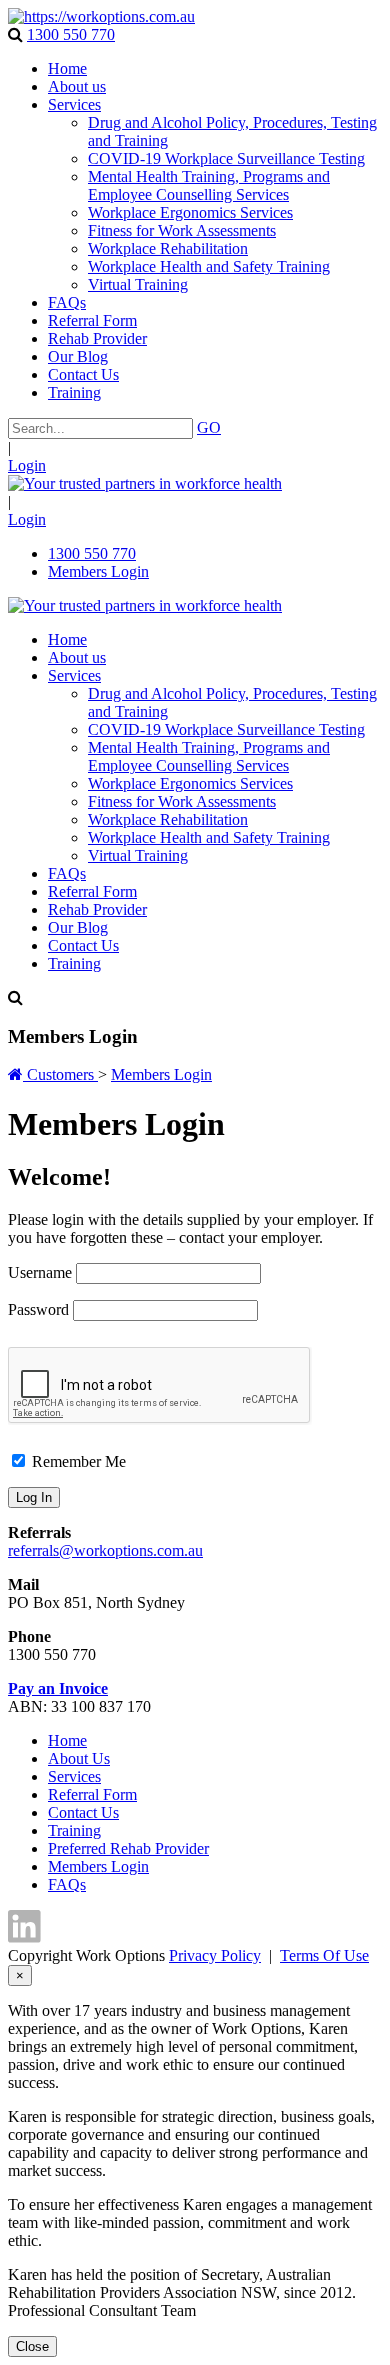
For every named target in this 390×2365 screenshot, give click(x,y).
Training (74, 1830)
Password (38, 1309)
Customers (62, 1074)
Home (67, 1740)
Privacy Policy (215, 1955)
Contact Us (83, 1812)
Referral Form (92, 1794)
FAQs (67, 1884)
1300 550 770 (71, 34)
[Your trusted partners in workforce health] (101, 16)
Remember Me (77, 1461)
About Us (79, 1758)
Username (40, 1272)
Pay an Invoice (58, 1688)
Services (74, 1776)
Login (27, 465)
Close (32, 2346)
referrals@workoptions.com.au (105, 1550)
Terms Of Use (324, 1955)
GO (209, 427)
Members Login (98, 571)
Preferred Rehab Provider (128, 1848)
